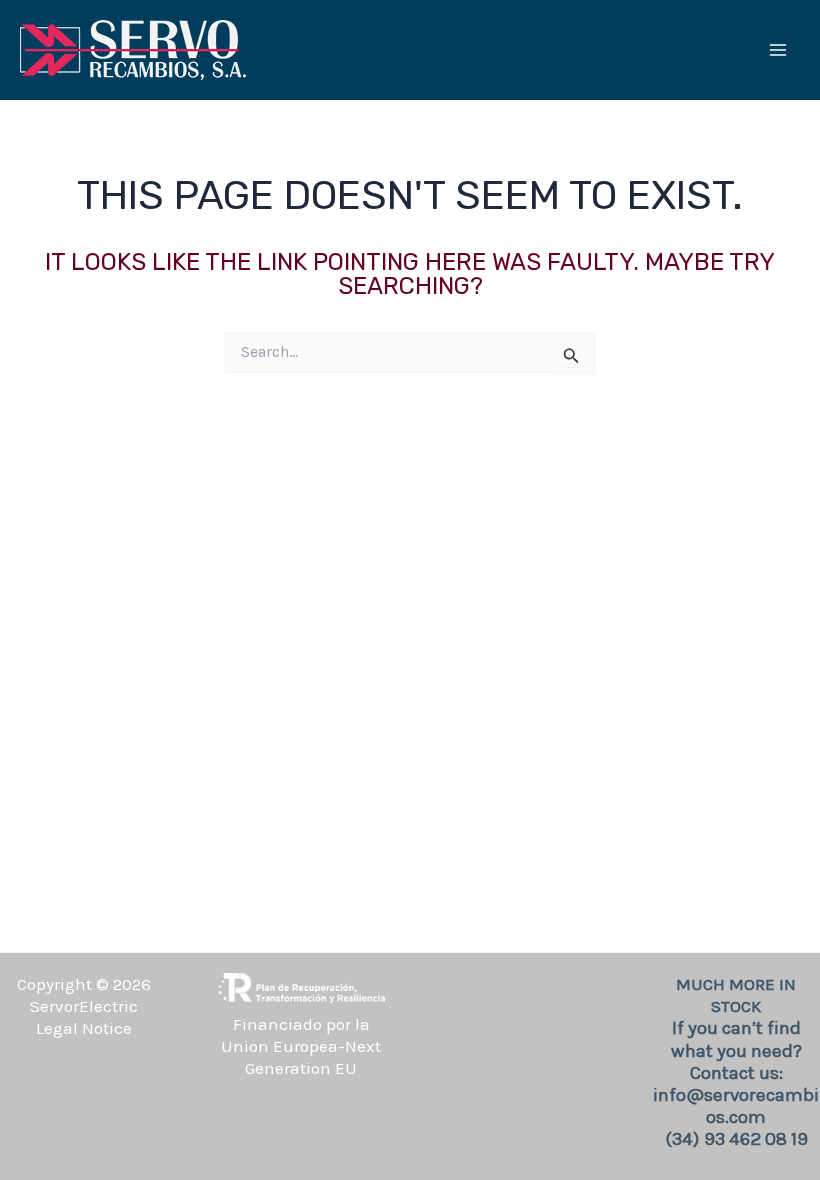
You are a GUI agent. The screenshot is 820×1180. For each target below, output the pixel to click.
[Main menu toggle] (778, 50)
